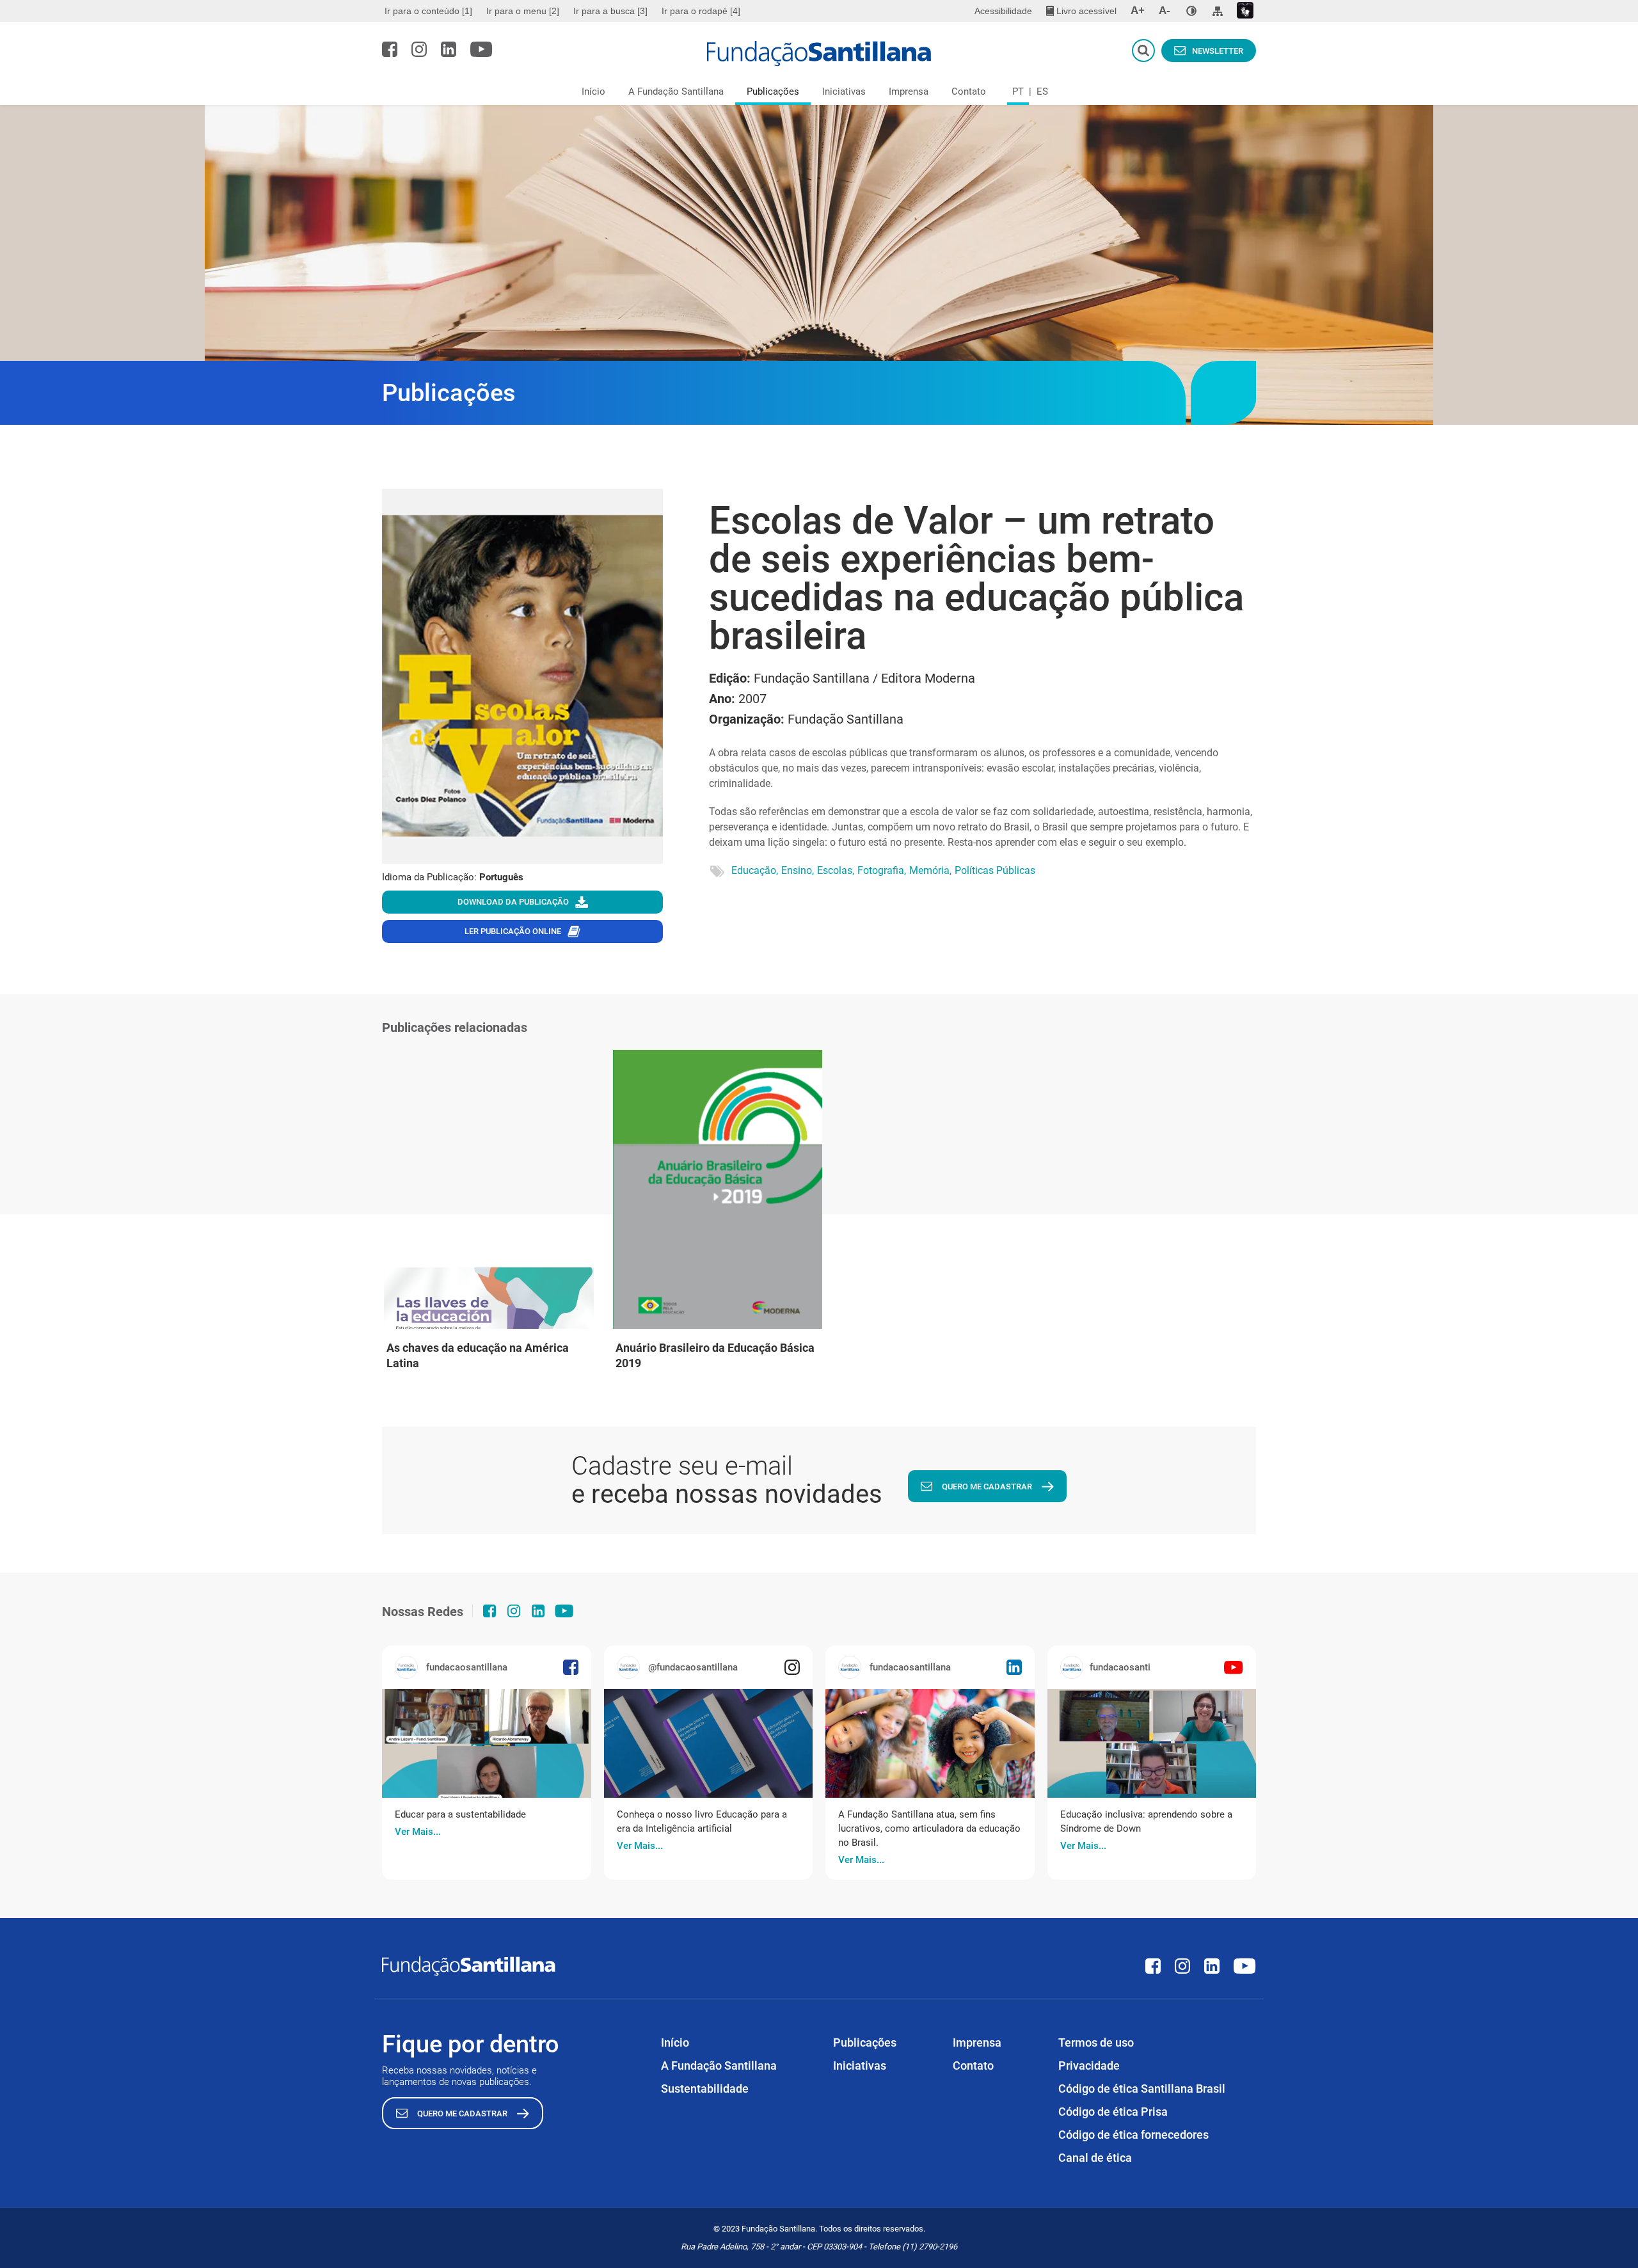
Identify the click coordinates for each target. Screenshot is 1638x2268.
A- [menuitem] (1165, 11)
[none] (1191, 11)
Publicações (773, 91)
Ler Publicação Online (513, 931)
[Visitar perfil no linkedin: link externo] (449, 49)
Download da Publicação (513, 902)
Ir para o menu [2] (523, 11)
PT (1018, 91)
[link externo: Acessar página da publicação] (487, 1743)
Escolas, (836, 870)
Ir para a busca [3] (610, 11)
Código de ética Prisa (1113, 2112)
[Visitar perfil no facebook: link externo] (390, 49)
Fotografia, (882, 870)
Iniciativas (844, 91)
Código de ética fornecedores (1133, 2135)
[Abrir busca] (1143, 51)
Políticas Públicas (995, 870)
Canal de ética (1095, 2158)
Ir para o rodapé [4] (701, 11)
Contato (969, 91)
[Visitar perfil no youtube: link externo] (481, 49)
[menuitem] (430, 11)
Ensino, (798, 870)
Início (593, 91)
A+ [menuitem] (1138, 11)
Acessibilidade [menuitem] (1003, 11)
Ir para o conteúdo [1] (428, 11)
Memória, (930, 870)
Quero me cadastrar (987, 1487)
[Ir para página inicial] (819, 54)
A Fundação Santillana (676, 91)
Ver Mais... (418, 1832)
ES (1042, 91)
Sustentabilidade (705, 2089)
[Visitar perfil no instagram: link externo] (419, 49)
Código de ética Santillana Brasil (1142, 2089)
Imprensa (909, 91)
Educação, (755, 870)
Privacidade (1089, 2066)
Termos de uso (1096, 2042)
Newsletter (1218, 51)
